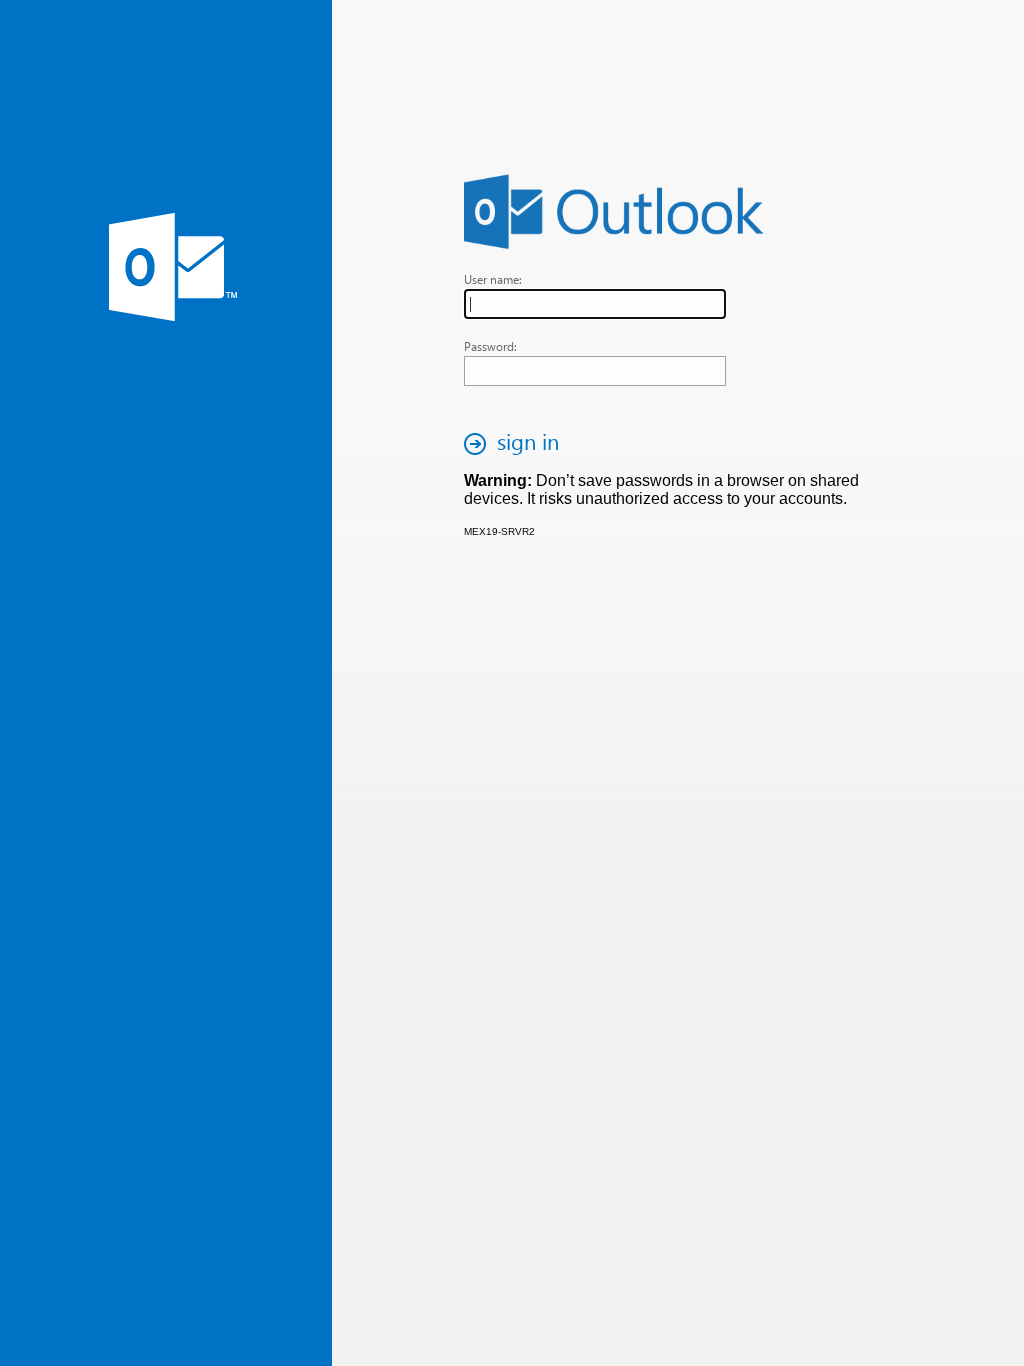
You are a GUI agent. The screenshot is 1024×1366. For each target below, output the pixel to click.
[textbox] (595, 304)
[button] (517, 443)
